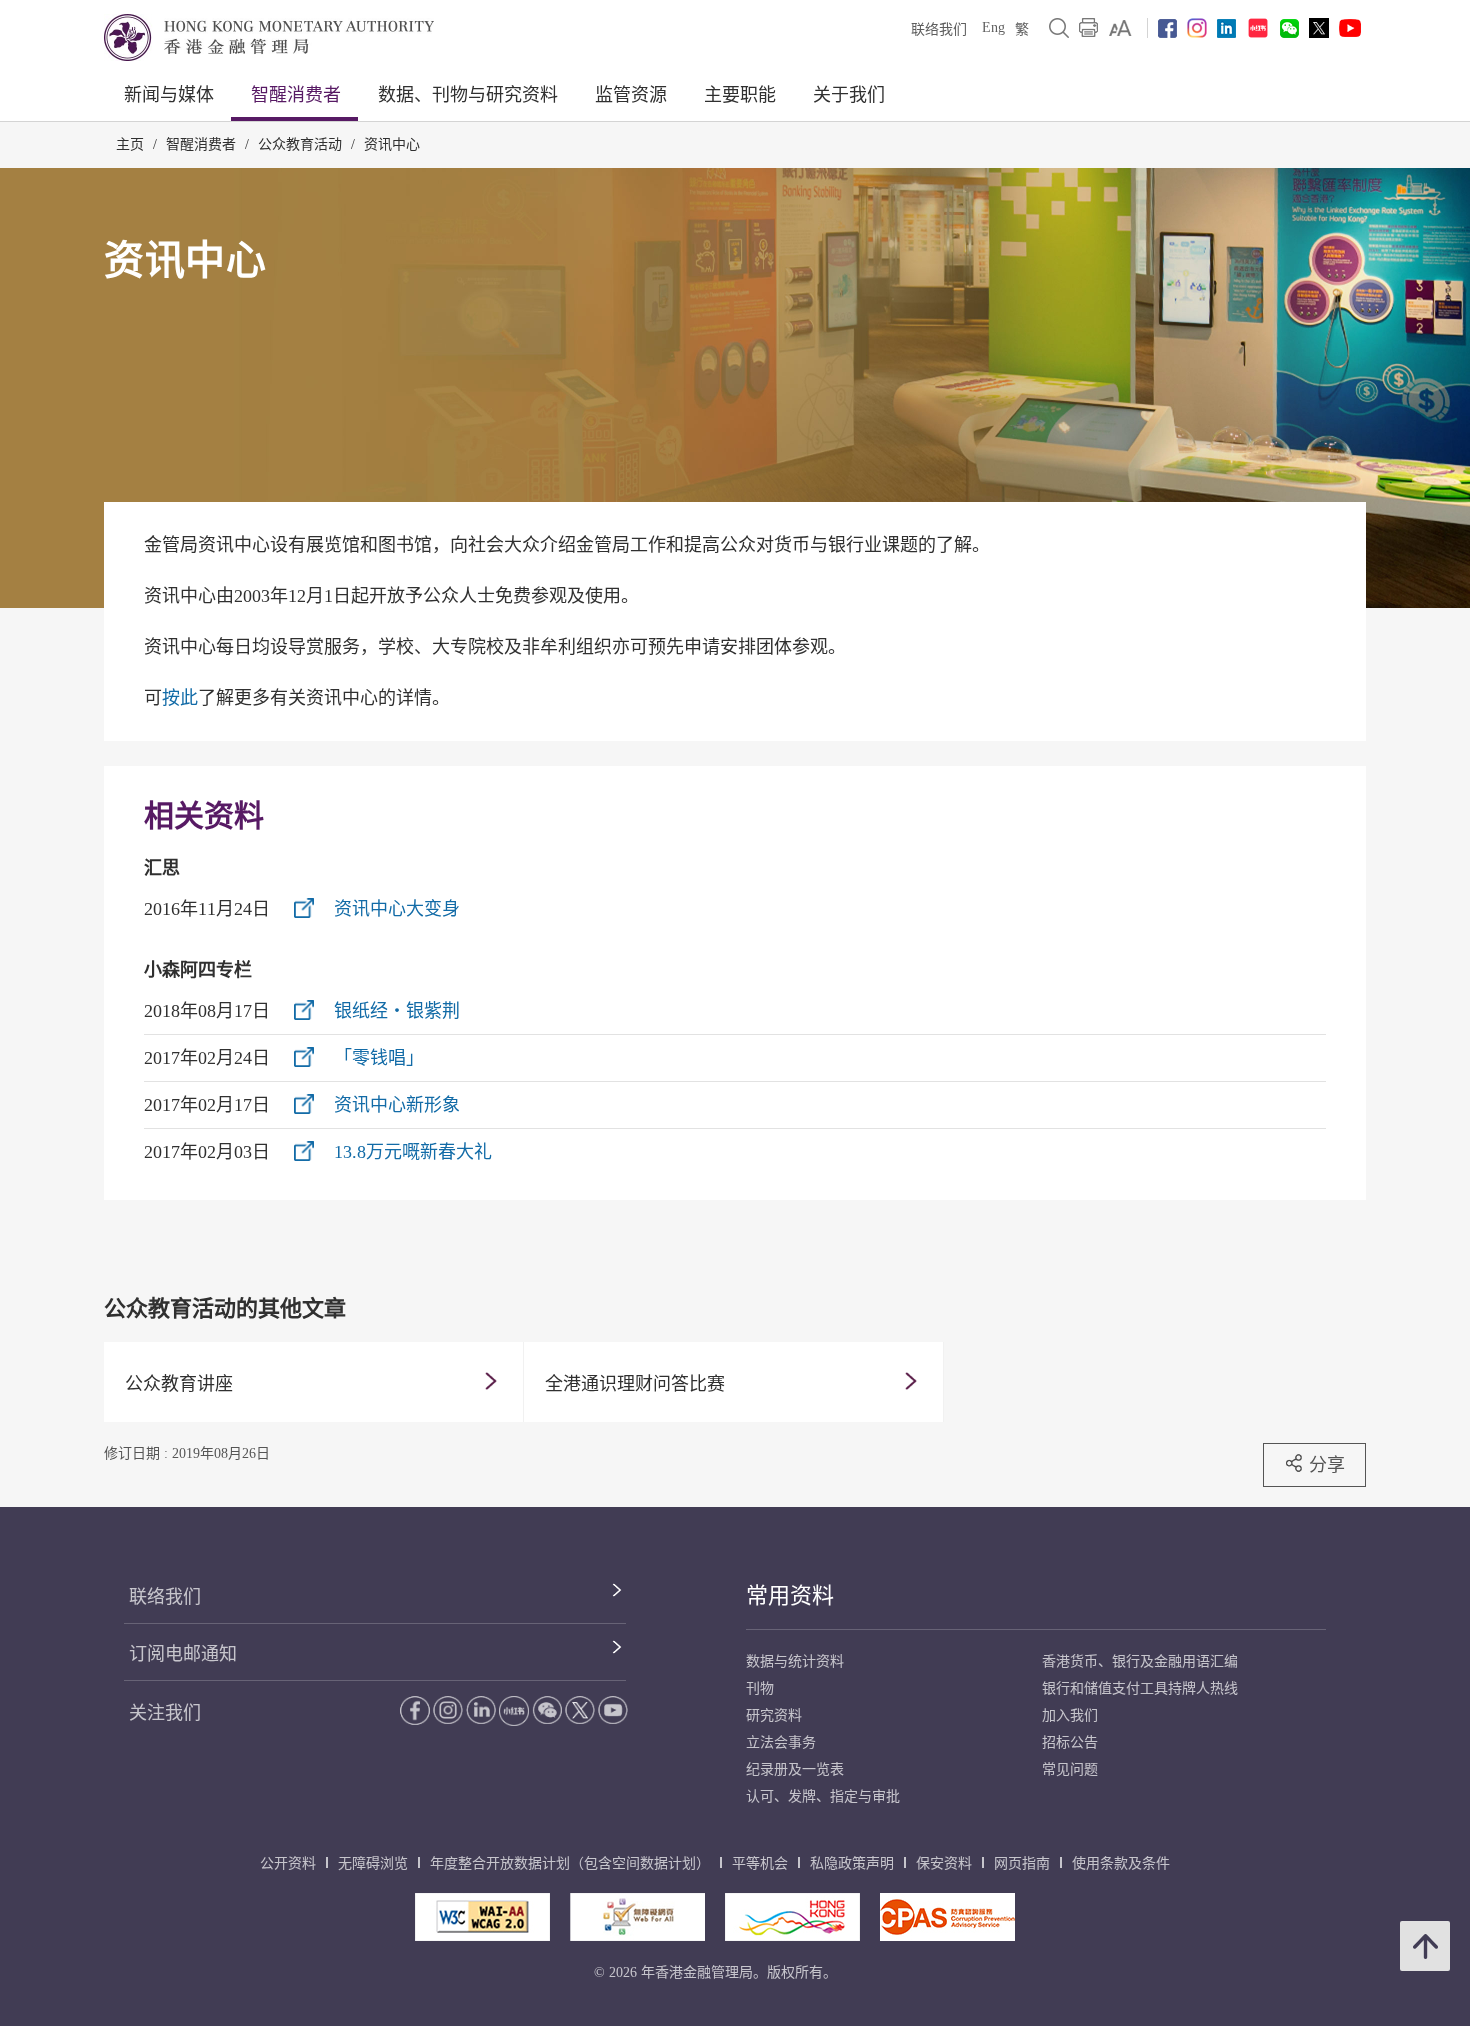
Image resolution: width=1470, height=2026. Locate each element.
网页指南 (1022, 1863)
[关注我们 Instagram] (1197, 28)
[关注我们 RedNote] (1258, 28)
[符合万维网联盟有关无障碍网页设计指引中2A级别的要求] (482, 1917)
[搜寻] (1059, 28)
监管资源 (631, 95)
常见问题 (1070, 1769)
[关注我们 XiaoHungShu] (514, 1711)
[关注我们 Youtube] (1350, 28)
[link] (1120, 28)
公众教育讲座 (179, 1384)
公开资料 (288, 1863)
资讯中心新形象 (397, 1105)
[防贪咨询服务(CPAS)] (947, 1917)
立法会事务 (781, 1742)
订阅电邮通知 (183, 1654)
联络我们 (939, 29)
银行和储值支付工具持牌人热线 (1140, 1688)
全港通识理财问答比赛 (635, 1384)
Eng (993, 27)
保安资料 (944, 1863)
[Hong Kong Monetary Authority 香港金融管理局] (269, 37)
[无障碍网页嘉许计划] (637, 1917)
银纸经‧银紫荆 (397, 1011)
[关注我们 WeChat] (547, 1710)
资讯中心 (392, 144)
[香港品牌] (792, 1917)
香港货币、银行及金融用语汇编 (1140, 1661)
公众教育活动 (300, 144)
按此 (180, 698)
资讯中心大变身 (397, 909)
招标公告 (1070, 1742)
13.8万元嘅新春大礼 (413, 1152)
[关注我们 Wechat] (1289, 28)
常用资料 (790, 1595)
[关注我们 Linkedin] (1226, 28)
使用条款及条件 (1121, 1863)
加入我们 (1070, 1715)
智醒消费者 (296, 95)
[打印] (1089, 28)
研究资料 (774, 1715)
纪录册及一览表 (795, 1769)
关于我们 (849, 95)
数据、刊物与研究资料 (468, 95)
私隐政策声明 (852, 1863)
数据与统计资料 (795, 1661)
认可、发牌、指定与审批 (823, 1796)
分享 (1327, 1464)
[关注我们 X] (1319, 28)
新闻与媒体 (169, 95)
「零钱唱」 (379, 1058)
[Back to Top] (1425, 1946)
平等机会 (760, 1863)
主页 (130, 144)
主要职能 (740, 95)
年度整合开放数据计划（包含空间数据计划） (570, 1863)
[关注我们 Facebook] (1167, 28)
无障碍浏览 (373, 1863)
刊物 (760, 1688)
